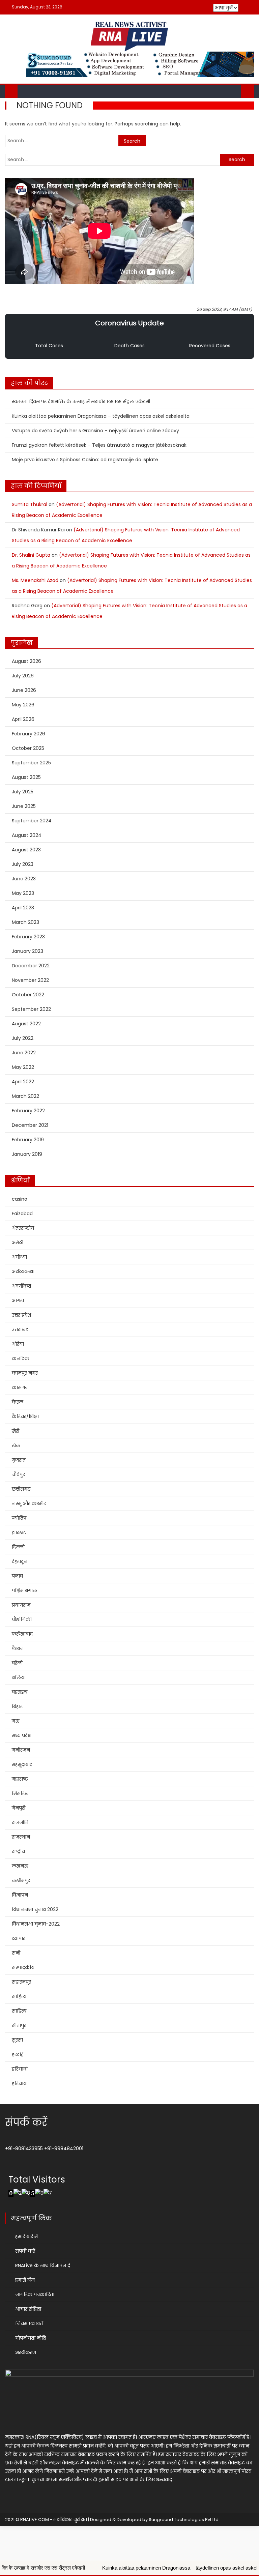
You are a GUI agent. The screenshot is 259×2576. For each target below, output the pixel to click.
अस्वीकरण (26, 2352)
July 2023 (23, 864)
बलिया (19, 1677)
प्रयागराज (21, 1605)
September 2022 (31, 1009)
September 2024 (32, 821)
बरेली (17, 1663)
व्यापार (19, 1938)
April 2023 (23, 908)
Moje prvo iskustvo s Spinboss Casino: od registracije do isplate (85, 460)
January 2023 (27, 951)
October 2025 (28, 748)
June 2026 (24, 690)
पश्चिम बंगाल (24, 1590)
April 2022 (23, 1082)
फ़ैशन (18, 1648)
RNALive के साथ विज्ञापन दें (43, 2265)
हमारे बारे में (26, 2236)
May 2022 (23, 1067)
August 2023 (26, 850)
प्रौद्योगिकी (22, 1619)
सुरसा (17, 2040)
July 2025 (23, 792)
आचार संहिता (28, 2309)
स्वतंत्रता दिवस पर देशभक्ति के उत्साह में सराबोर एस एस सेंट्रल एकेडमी (81, 402)
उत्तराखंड (20, 1329)
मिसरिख (20, 1793)
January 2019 (27, 1154)
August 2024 (27, 835)
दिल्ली (18, 1547)
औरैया (18, 1344)
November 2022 (30, 980)
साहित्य (19, 1996)
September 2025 (31, 763)
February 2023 (28, 937)
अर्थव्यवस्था (23, 1271)
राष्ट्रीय (18, 1851)
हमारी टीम (25, 2280)
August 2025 (26, 777)
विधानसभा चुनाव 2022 (35, 1909)
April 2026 (23, 719)
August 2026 (26, 661)
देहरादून (20, 1561)
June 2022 (24, 1053)
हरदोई (18, 2054)
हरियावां (20, 2069)
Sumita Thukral (30, 504)
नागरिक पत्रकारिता (35, 2294)
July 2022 (23, 1038)
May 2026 (23, 705)
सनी (16, 1953)
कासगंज (20, 1387)
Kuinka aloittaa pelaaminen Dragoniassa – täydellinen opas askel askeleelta (101, 416)
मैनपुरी (19, 1808)
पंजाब (17, 1576)
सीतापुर (19, 2025)
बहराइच (20, 1692)
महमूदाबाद (22, 1764)
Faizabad (22, 1213)
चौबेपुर (18, 1474)
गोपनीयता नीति (31, 2338)
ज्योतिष (19, 1518)
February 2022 (28, 1111)
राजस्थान (21, 1837)
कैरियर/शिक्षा (25, 1416)
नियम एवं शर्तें (29, 2323)
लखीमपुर (21, 1880)
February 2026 (28, 734)
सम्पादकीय (23, 1967)
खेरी (16, 1431)
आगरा (18, 1300)
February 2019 (28, 1140)
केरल (18, 1402)
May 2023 (23, 893)
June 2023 (24, 879)
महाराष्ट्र (20, 1779)
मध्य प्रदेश (22, 1735)
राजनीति (20, 1822)
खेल (16, 1445)
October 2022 (28, 995)
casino (20, 1199)
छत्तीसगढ (21, 1489)
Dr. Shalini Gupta (31, 555)
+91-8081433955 (24, 2148)
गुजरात (19, 1460)
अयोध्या (19, 1257)
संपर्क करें (25, 2251)
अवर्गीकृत (21, 1286)
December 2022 (31, 966)
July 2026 (23, 676)
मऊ (16, 1721)
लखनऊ (20, 1866)
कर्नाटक (21, 1358)
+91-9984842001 (64, 2148)
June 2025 (24, 806)
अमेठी (18, 1242)
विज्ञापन (20, 1895)
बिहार (17, 1706)
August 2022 (26, 1024)
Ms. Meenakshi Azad (35, 580)
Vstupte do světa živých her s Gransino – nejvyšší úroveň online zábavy (95, 431)
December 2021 (30, 1125)
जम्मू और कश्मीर (29, 1503)
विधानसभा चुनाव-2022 (36, 1924)
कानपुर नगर (25, 1373)
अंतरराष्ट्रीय (23, 1228)
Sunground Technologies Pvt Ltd (184, 2520)
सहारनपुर (21, 1982)
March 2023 (25, 922)
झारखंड (19, 1532)
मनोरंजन (21, 1750)
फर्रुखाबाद (22, 1634)
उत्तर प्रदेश (21, 1315)
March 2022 (25, 1096)
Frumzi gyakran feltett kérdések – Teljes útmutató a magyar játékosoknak (99, 445)
